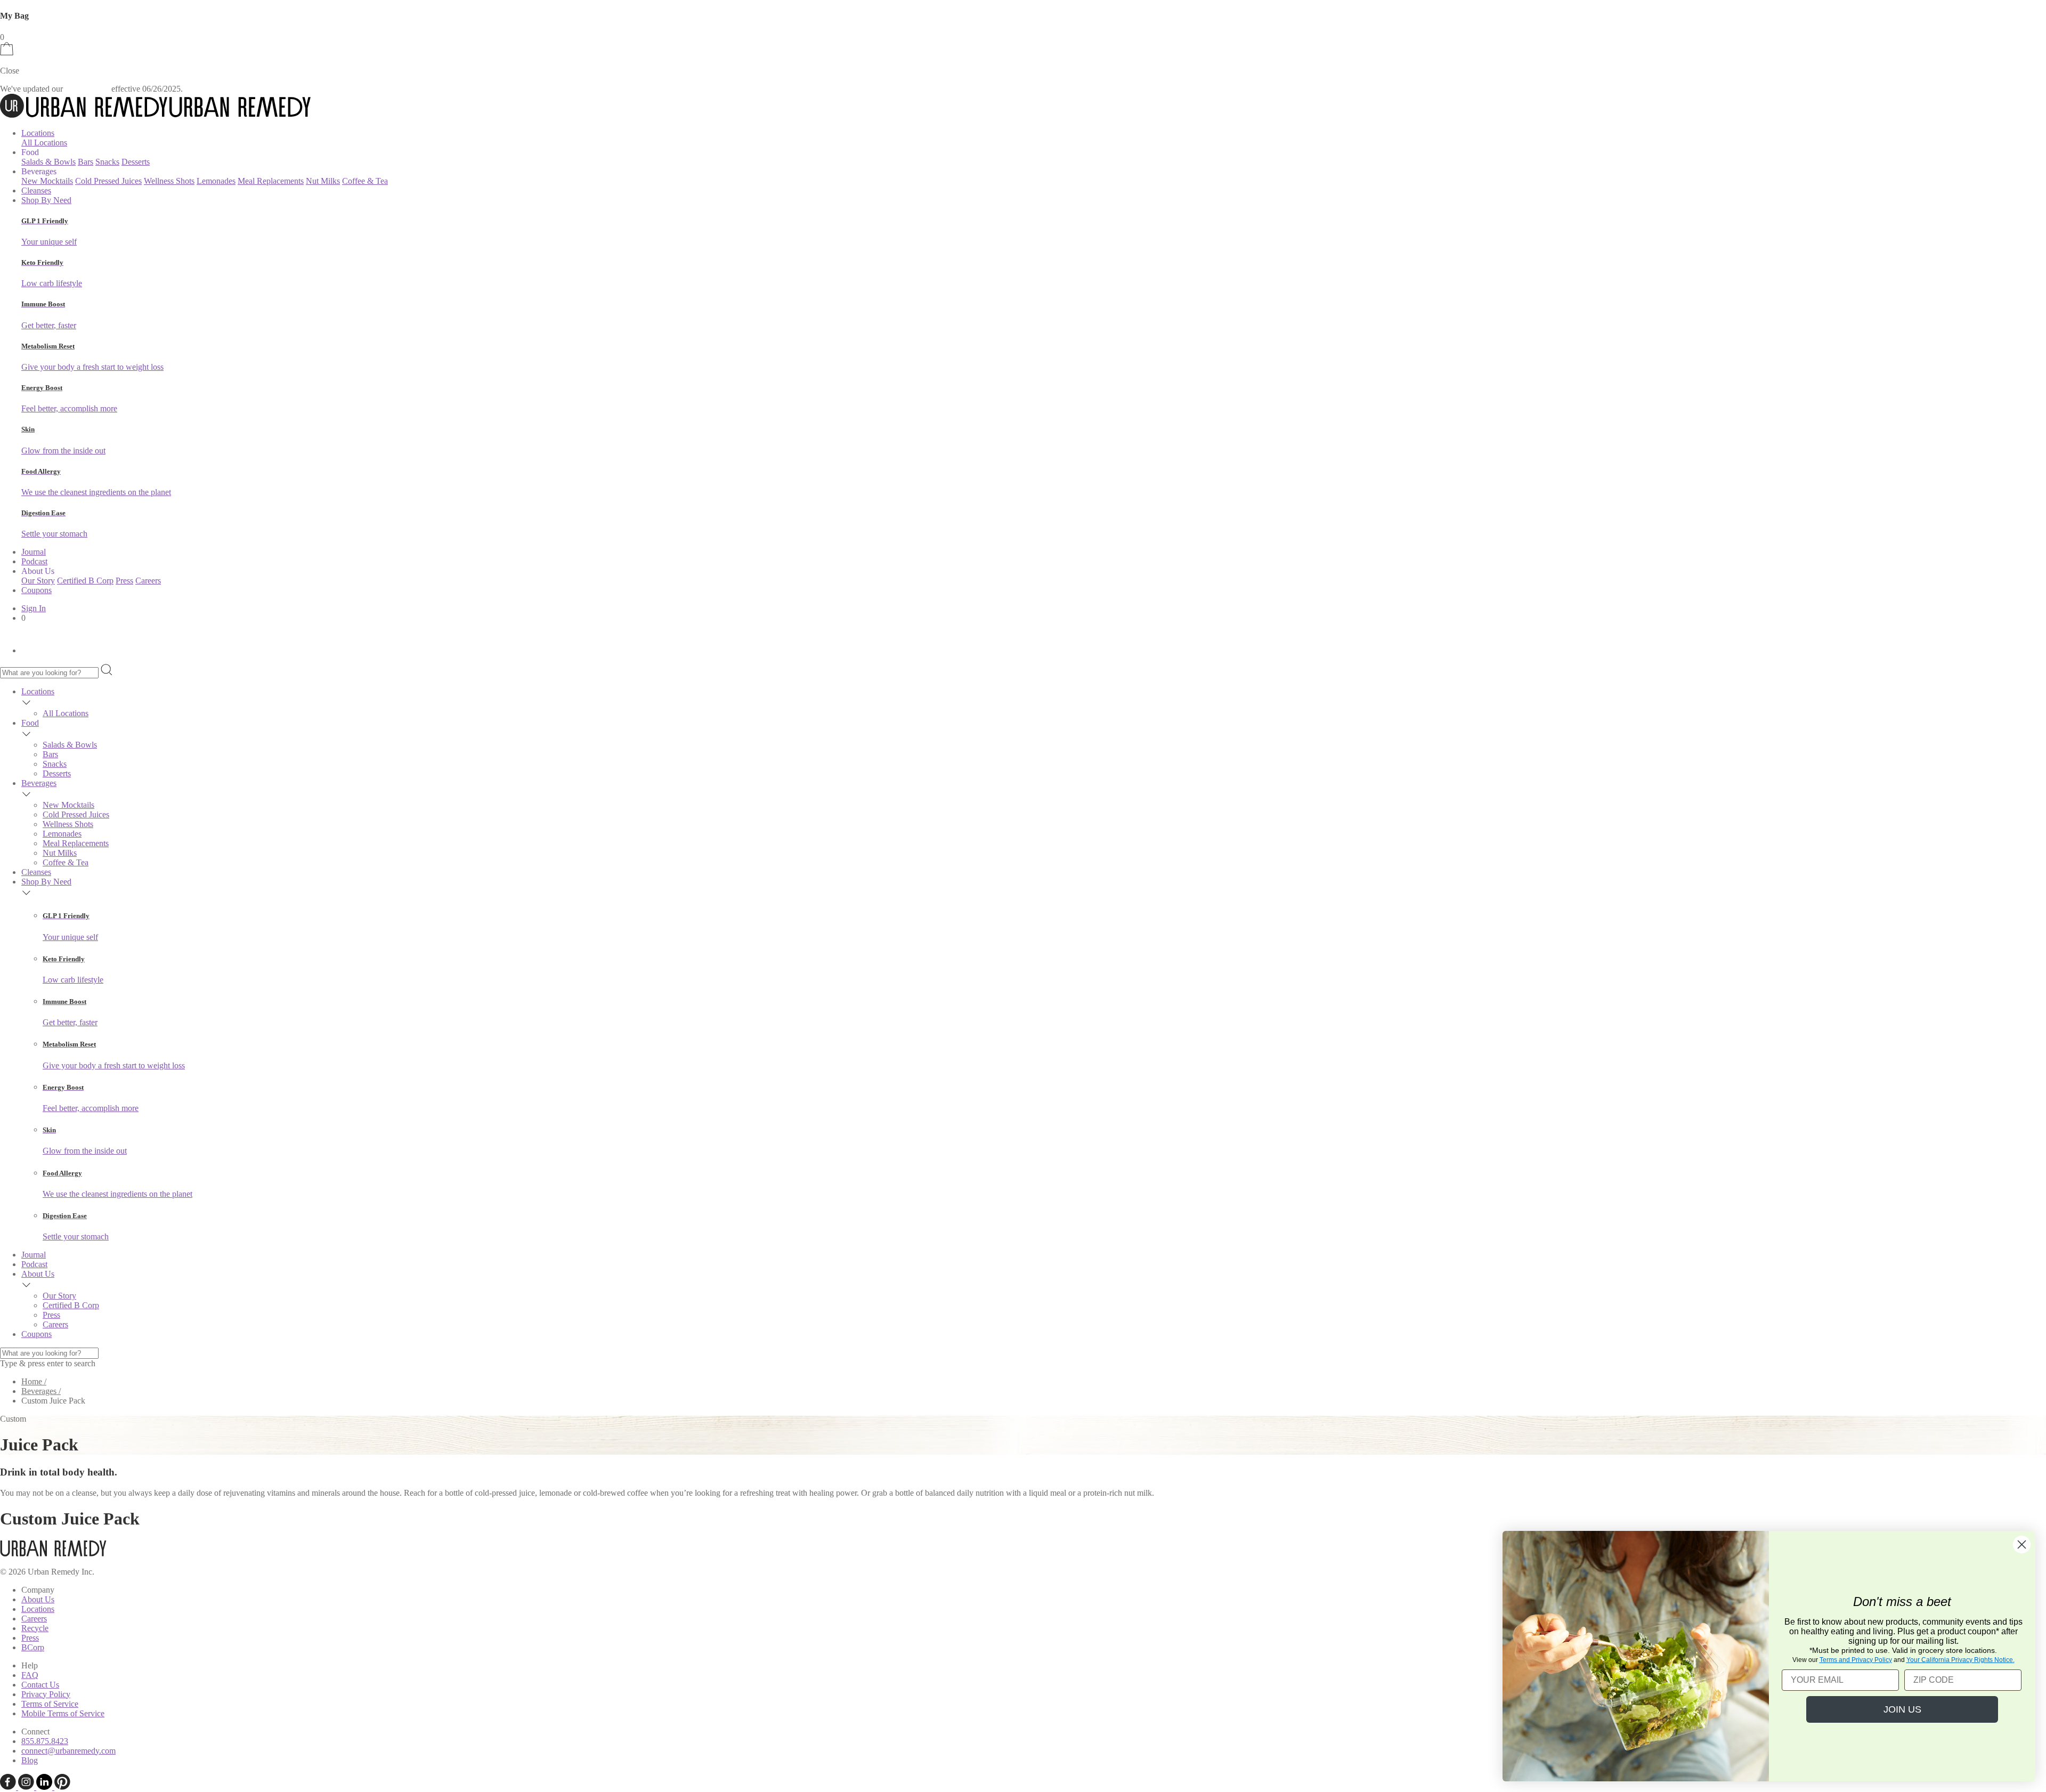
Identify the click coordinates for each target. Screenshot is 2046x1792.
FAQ (30, 1675)
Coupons (36, 590)
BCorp (33, 1647)
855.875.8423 (45, 1741)
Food (30, 723)
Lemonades (216, 181)
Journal (34, 552)
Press (124, 581)
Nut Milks (323, 181)
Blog (30, 1760)
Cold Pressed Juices (108, 181)
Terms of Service (50, 1704)
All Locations (44, 143)
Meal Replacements (271, 181)
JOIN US (1902, 1709)
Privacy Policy (46, 1694)
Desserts (136, 162)
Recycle (35, 1628)
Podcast (34, 561)
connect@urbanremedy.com (68, 1751)
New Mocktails (47, 181)
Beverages (39, 783)
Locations (38, 133)
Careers (148, 581)
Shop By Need (46, 200)
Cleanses (36, 190)
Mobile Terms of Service (63, 1713)
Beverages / (41, 1391)
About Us (38, 1274)
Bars (86, 162)
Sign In (34, 608)
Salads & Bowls (48, 162)
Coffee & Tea (365, 181)
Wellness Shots (169, 181)
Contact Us (40, 1685)
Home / (34, 1381)
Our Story (38, 581)
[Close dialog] (2022, 1544)
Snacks (107, 162)
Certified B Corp (85, 581)
